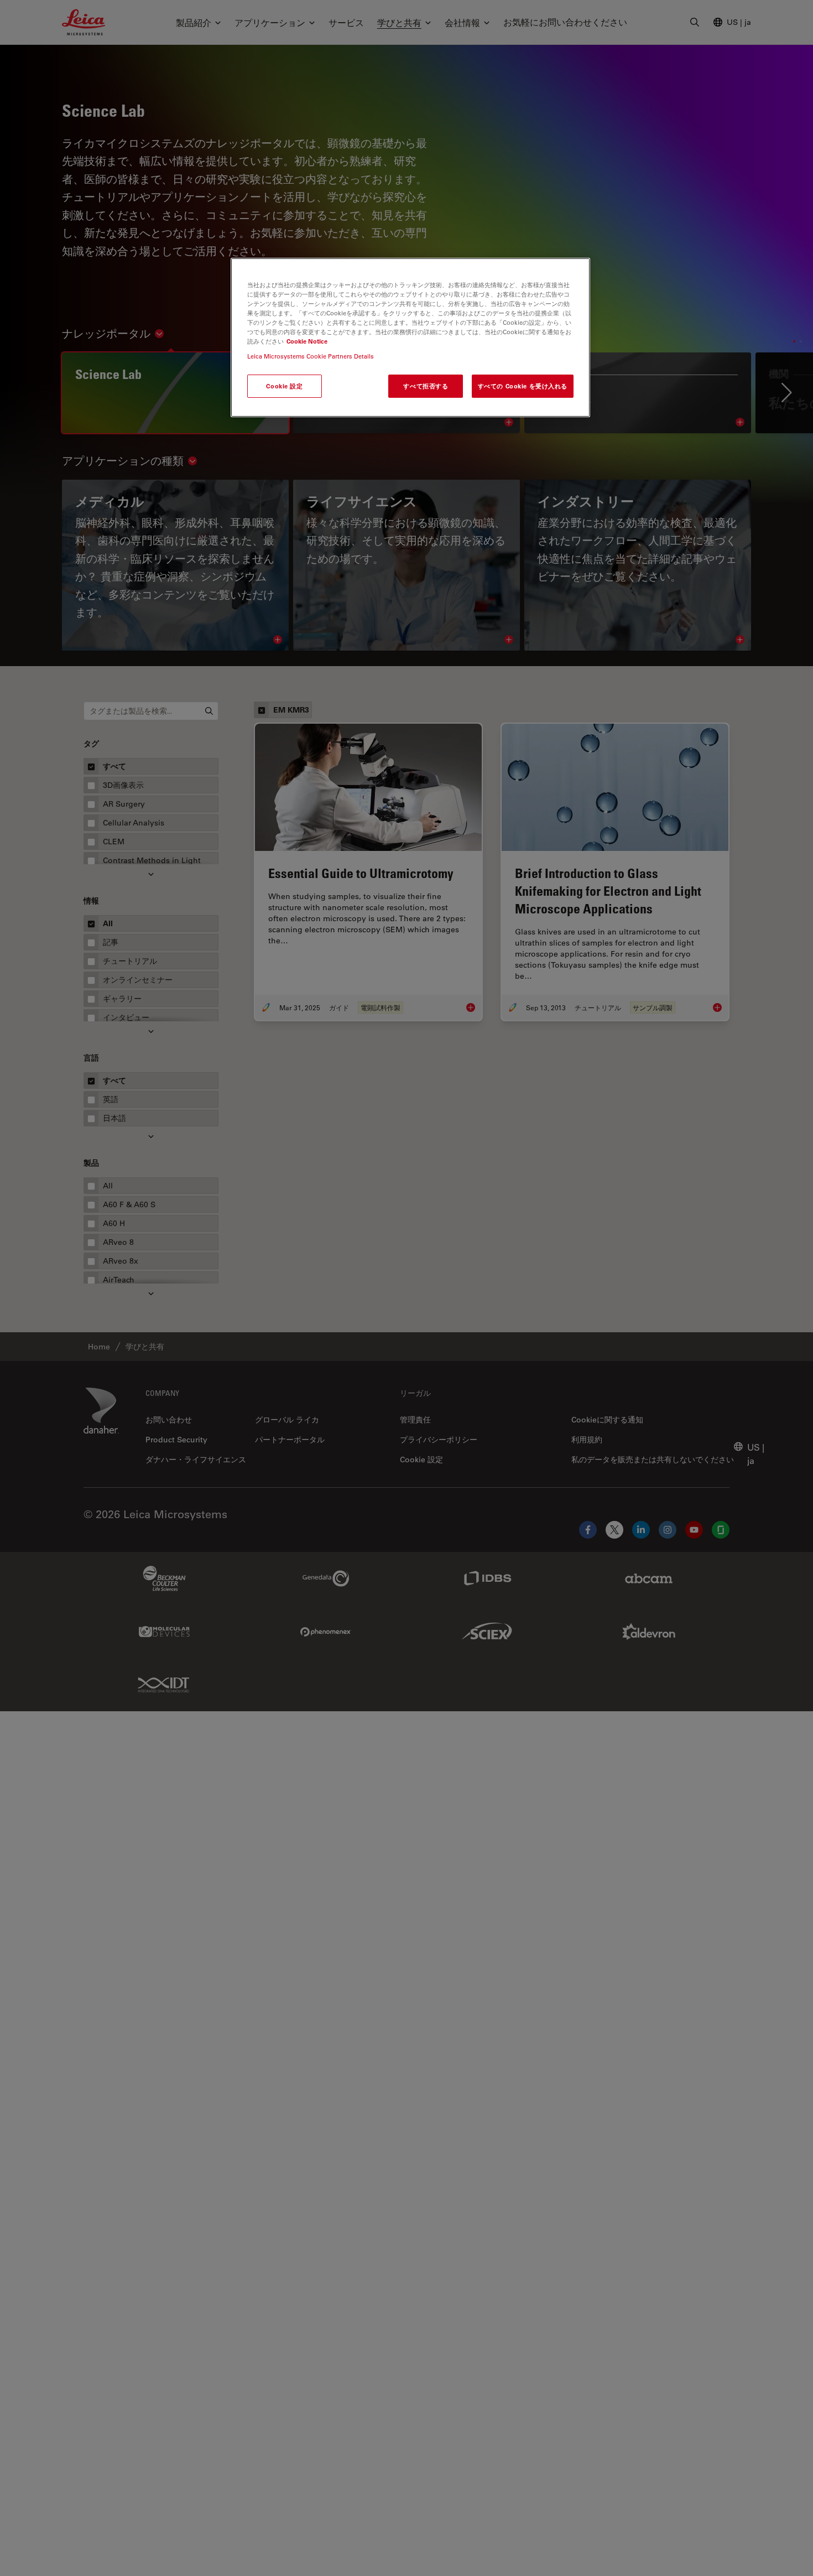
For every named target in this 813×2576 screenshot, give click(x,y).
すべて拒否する (426, 386)
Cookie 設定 (284, 386)
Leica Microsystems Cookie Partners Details (311, 356)
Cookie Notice (307, 341)
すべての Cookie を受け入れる (523, 386)
